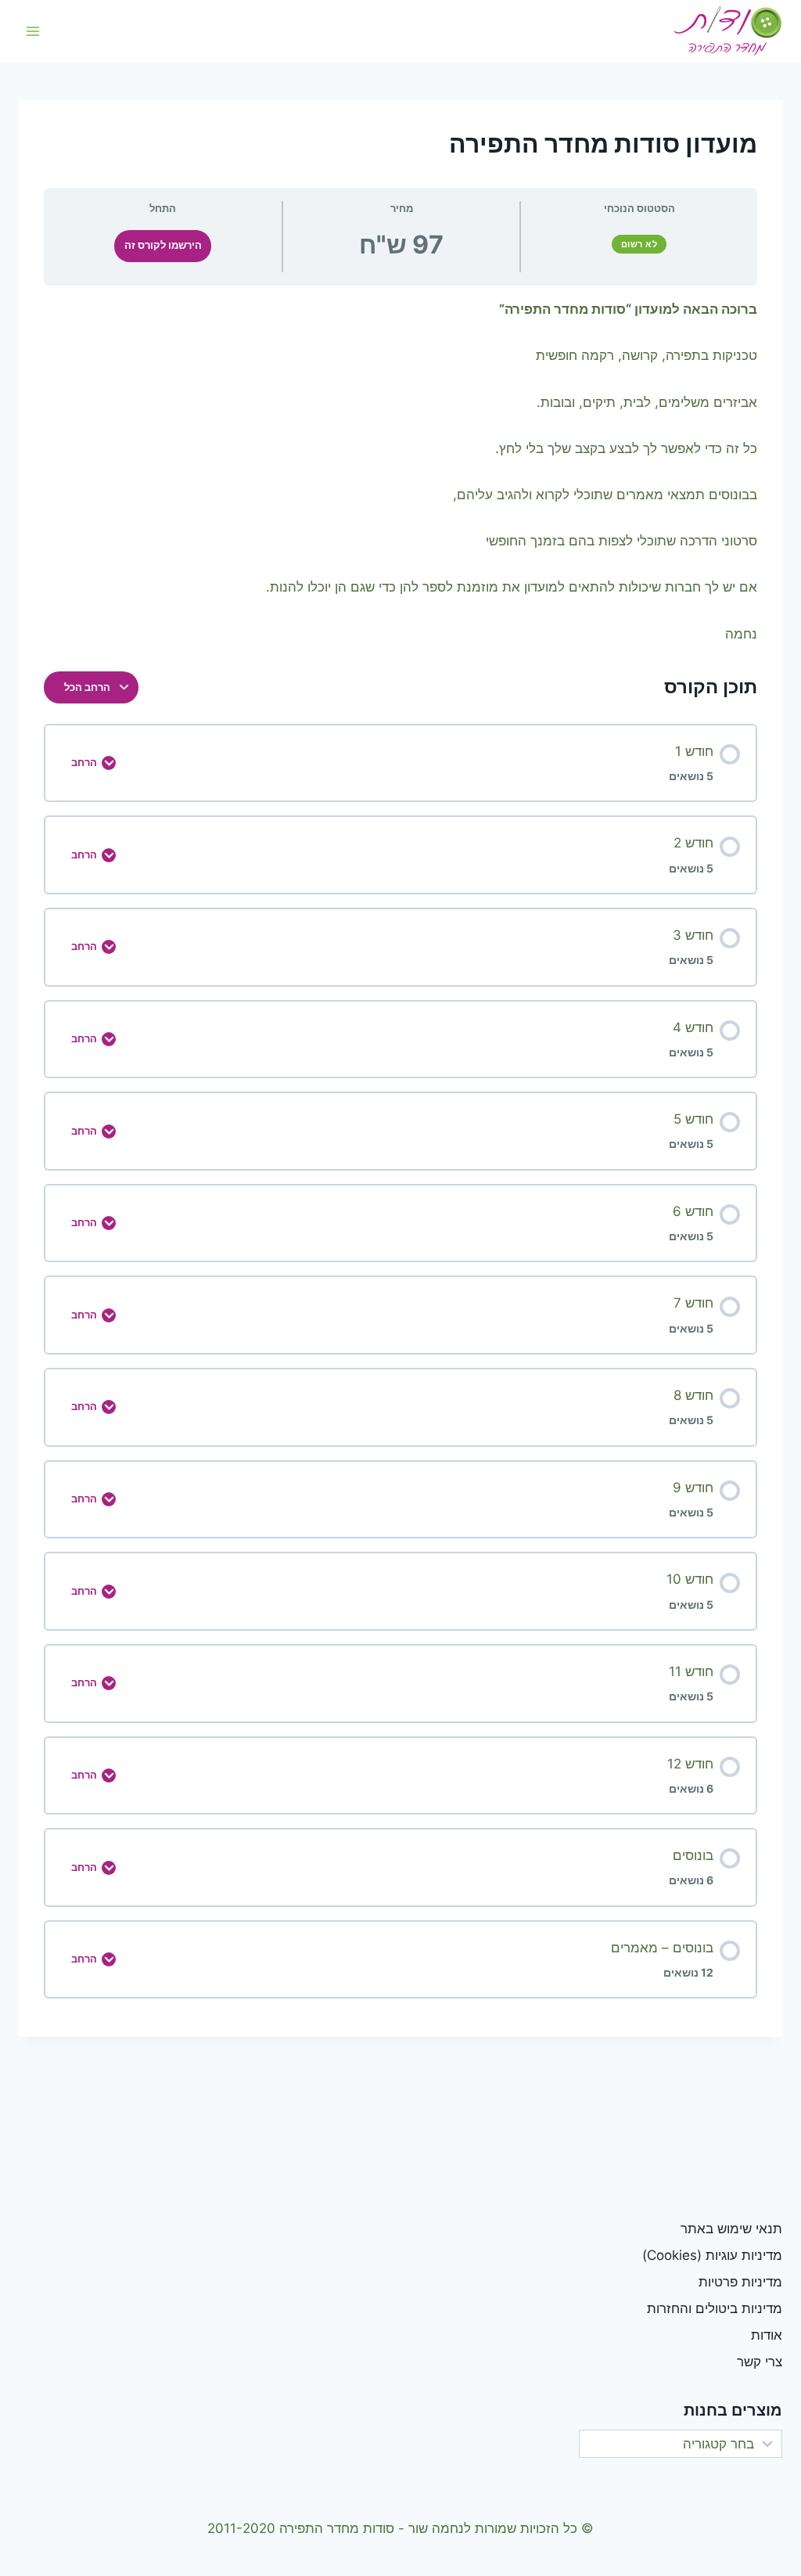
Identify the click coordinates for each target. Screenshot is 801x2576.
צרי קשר (760, 2362)
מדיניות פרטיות (740, 2282)
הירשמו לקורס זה (163, 245)
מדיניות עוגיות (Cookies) (712, 2255)
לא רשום (639, 244)
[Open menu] (33, 31)
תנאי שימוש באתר (731, 2229)
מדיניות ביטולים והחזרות (715, 2308)
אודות (767, 2335)
